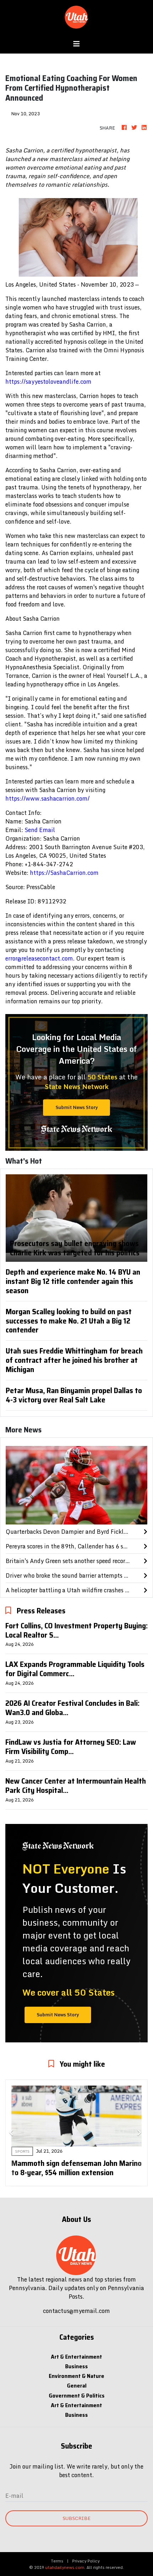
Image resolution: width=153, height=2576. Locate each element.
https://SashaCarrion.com (64, 873)
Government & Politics (77, 2396)
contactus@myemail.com (76, 2311)
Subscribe (76, 2518)
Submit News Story (77, 1107)
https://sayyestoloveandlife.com (48, 382)
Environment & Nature (76, 2376)
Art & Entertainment (76, 2357)
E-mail (14, 2496)
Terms (57, 2561)
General (77, 2386)
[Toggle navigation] (76, 44)
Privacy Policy (86, 2561)
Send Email (40, 830)
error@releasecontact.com (39, 958)
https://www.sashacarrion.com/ (48, 798)
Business (76, 2366)
